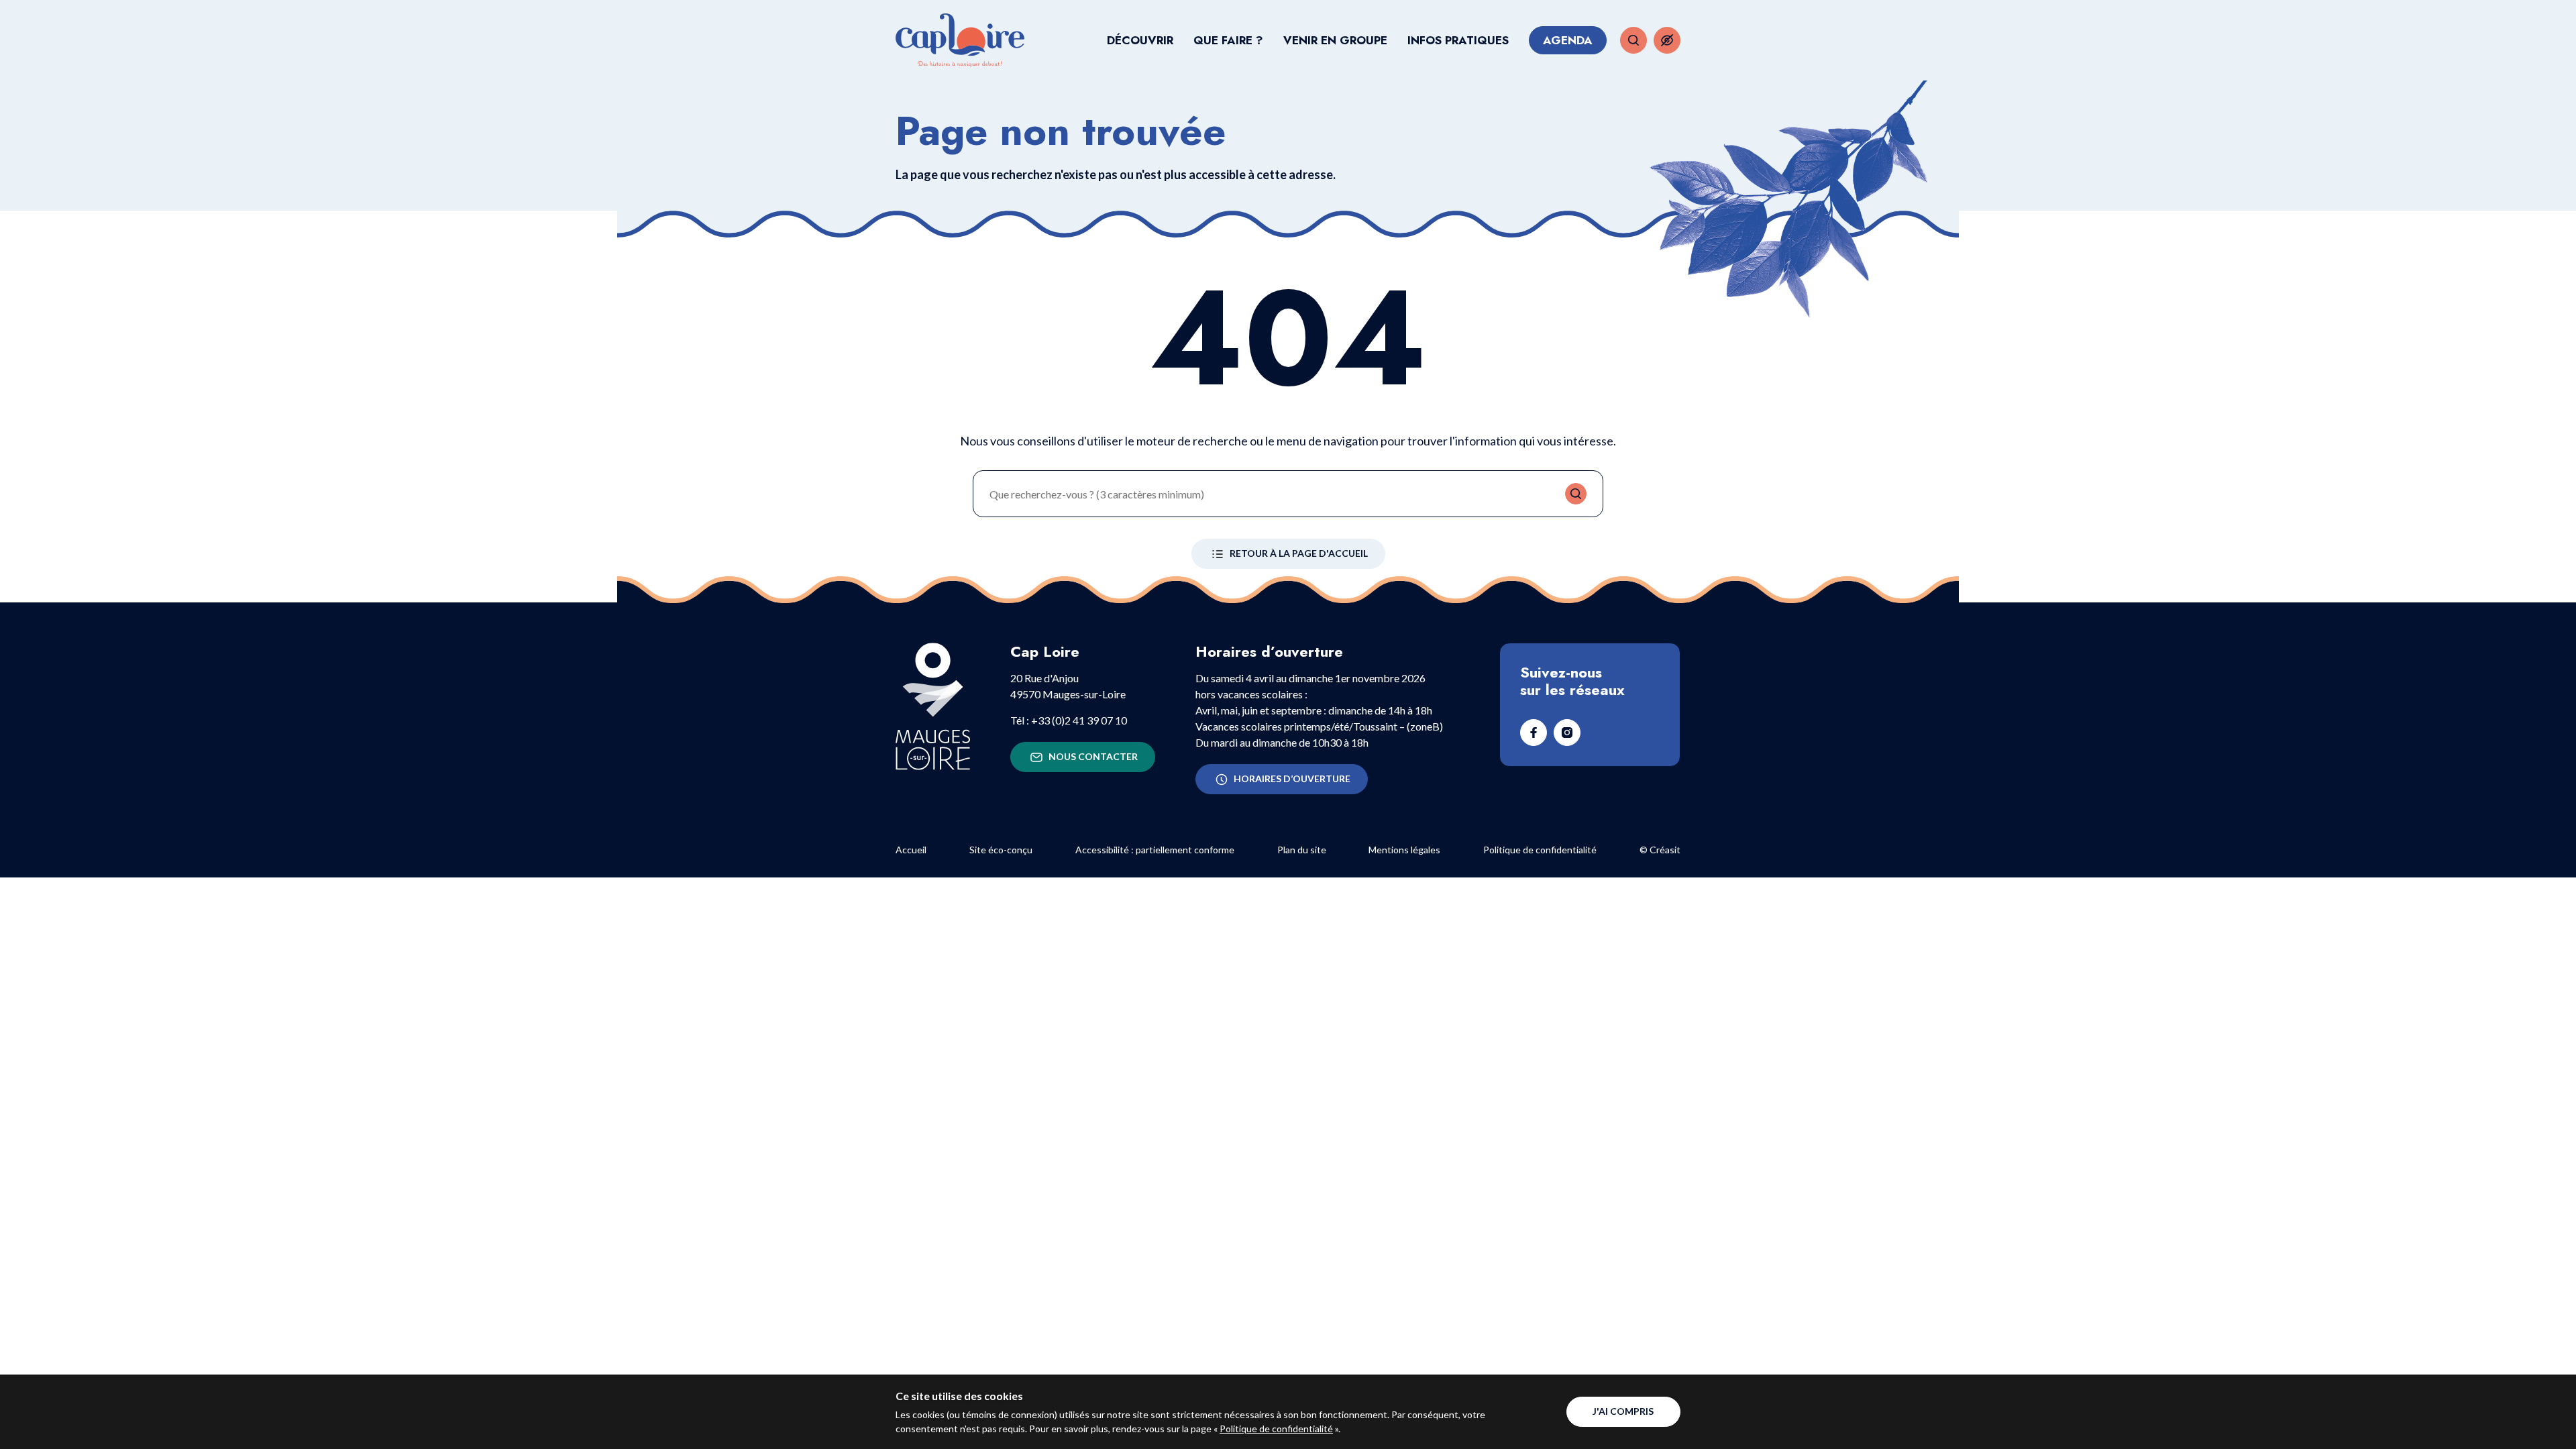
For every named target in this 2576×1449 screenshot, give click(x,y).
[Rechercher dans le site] (1633, 40)
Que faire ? (1228, 40)
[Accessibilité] (1667, 40)
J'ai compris (1623, 1411)
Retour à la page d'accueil (1299, 553)
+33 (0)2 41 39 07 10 (1079, 720)
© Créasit (1660, 850)
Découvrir (1140, 40)
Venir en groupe (1335, 40)
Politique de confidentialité (1276, 1429)
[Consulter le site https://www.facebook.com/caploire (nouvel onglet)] (1534, 733)
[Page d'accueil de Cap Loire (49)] (960, 40)
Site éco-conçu (1001, 850)
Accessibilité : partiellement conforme (1155, 850)
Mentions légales (1404, 850)
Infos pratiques (1458, 40)
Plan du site (1302, 850)
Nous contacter (1093, 756)
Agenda (1568, 40)
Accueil (911, 850)
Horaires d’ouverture (1292, 779)
